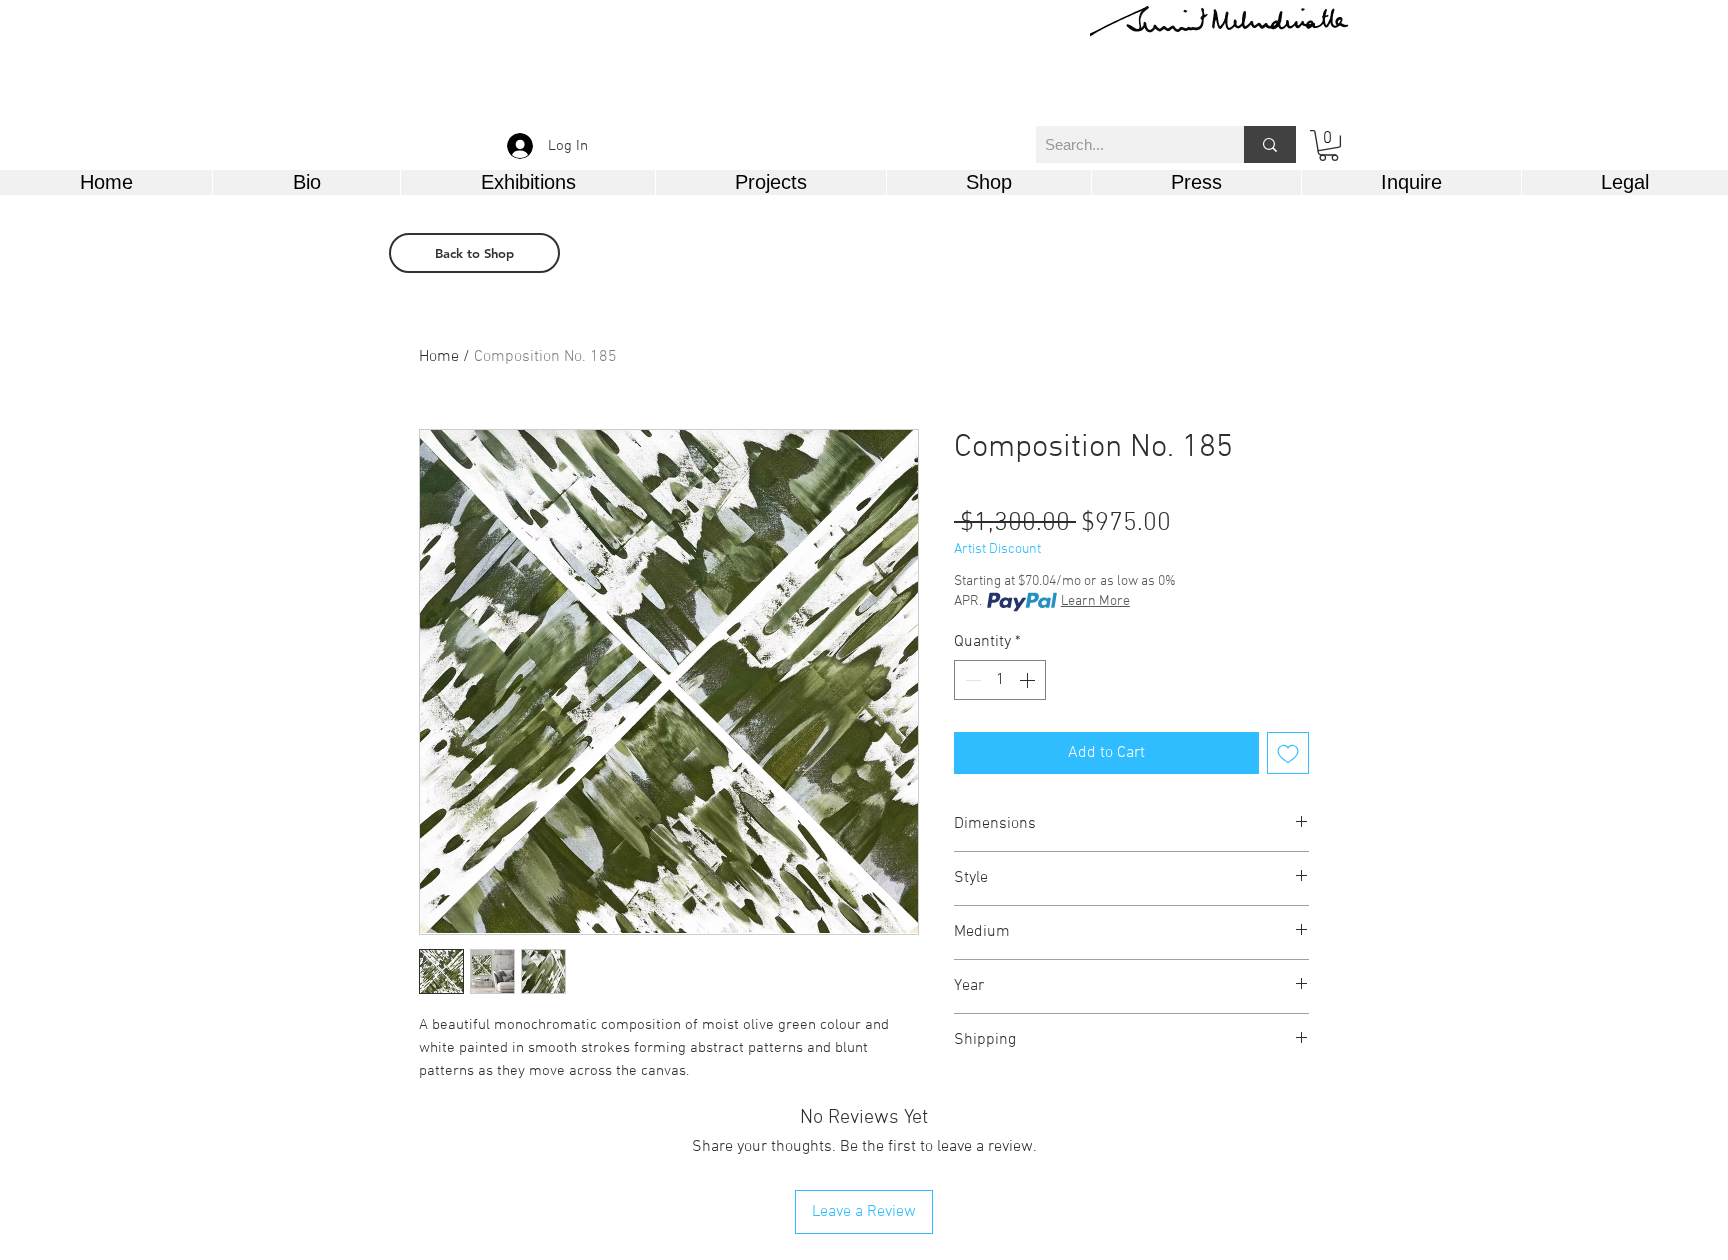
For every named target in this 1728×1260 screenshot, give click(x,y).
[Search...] (1270, 144)
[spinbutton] (1000, 680)
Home (439, 357)
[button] (1328, 145)
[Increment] (1029, 680)
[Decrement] (971, 680)
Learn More (1095, 601)
